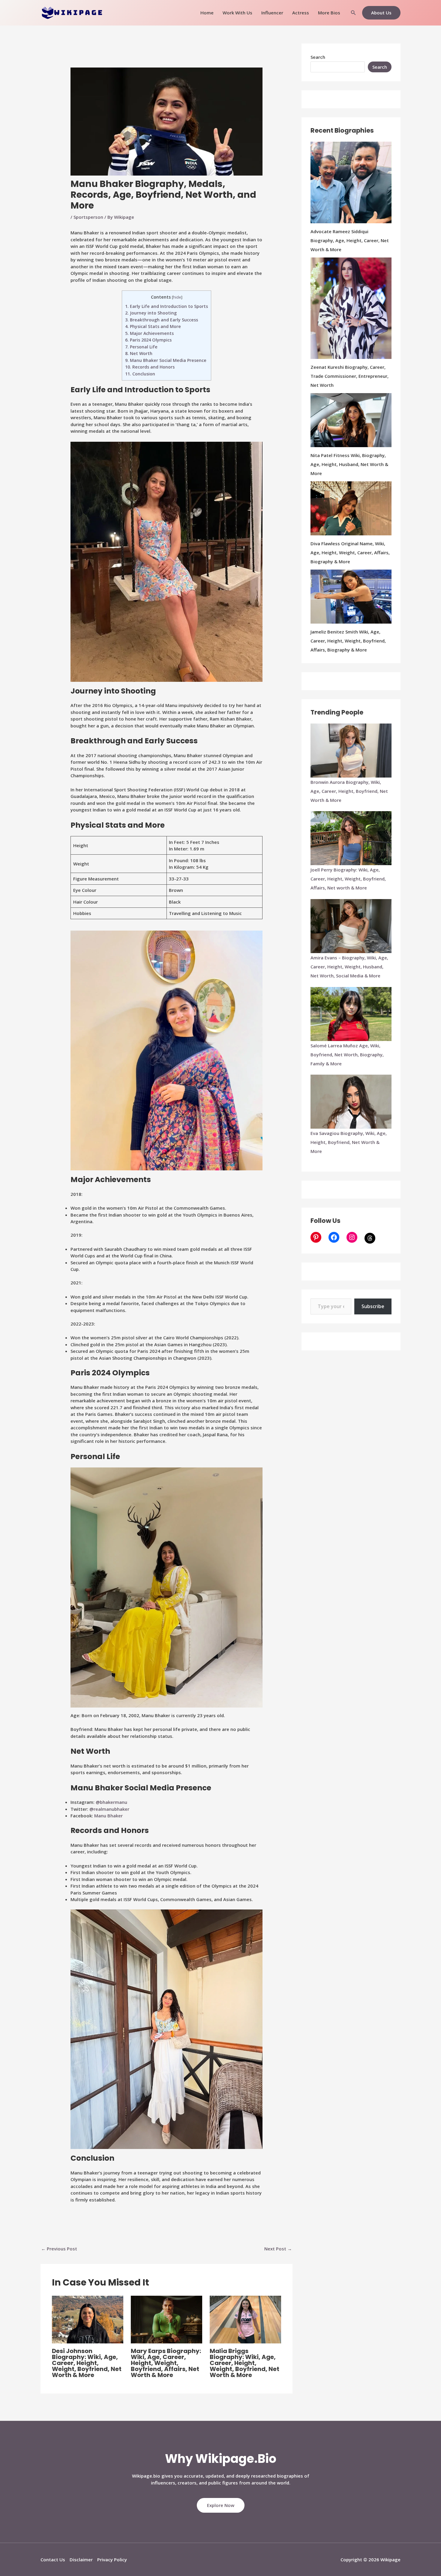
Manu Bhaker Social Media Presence (166, 360)
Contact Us (53, 2559)
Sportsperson (88, 217)
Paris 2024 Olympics (148, 340)
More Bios (329, 13)
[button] (353, 13)
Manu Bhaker (108, 1816)
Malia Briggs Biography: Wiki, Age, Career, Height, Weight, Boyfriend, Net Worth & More (244, 2363)
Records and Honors (150, 367)
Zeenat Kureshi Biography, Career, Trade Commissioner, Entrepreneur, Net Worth (349, 376)
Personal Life (141, 347)
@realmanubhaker (109, 1809)
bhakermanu (114, 1802)
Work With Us (237, 13)
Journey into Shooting (151, 313)
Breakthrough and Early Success (162, 320)
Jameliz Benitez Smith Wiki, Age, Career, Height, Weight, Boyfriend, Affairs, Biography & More (348, 641)
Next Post (278, 2249)
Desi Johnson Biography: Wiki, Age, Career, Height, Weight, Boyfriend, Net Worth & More (87, 2363)
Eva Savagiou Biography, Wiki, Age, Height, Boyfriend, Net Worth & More (349, 1142)
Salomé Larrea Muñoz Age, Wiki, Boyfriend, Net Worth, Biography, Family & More (347, 1055)
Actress (301, 13)
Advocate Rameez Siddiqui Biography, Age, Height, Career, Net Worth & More (350, 240)
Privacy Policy (112, 2559)
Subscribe (373, 1306)
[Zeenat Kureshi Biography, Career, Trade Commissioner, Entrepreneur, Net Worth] (351, 308)
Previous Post (59, 2249)
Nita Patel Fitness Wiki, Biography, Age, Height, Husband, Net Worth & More (349, 464)
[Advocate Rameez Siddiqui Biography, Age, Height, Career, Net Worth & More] (351, 182)
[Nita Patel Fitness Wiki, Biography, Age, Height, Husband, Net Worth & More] (351, 420)
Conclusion (140, 374)
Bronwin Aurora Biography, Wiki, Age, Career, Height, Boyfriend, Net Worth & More (349, 791)
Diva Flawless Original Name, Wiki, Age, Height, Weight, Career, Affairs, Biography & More (350, 552)
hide (177, 297)
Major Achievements (149, 333)
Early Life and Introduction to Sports (166, 306)
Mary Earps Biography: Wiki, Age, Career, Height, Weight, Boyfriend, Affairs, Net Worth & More (166, 2363)
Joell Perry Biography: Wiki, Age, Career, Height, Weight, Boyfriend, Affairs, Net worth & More (348, 879)
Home (207, 13)
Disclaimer (81, 2559)
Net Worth (139, 353)
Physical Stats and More (153, 326)
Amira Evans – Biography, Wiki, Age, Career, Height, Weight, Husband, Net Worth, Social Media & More (349, 967)
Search (318, 57)
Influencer (272, 13)
